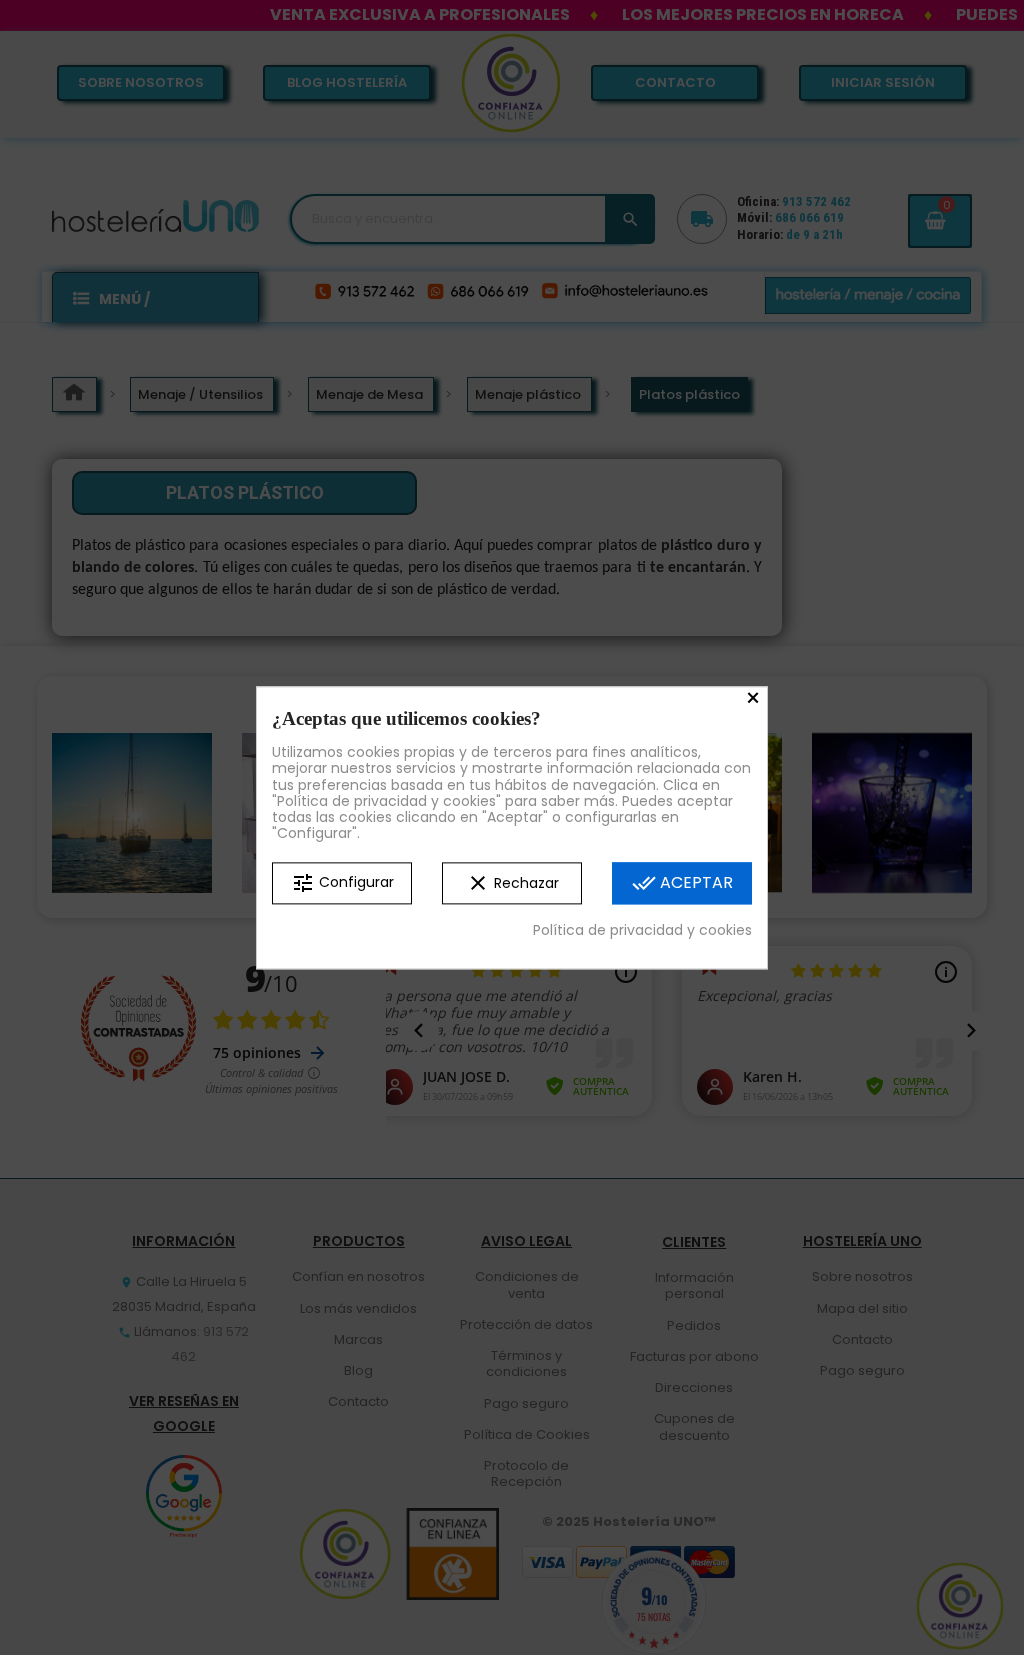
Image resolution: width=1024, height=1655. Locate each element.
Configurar (342, 883)
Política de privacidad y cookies (642, 930)
